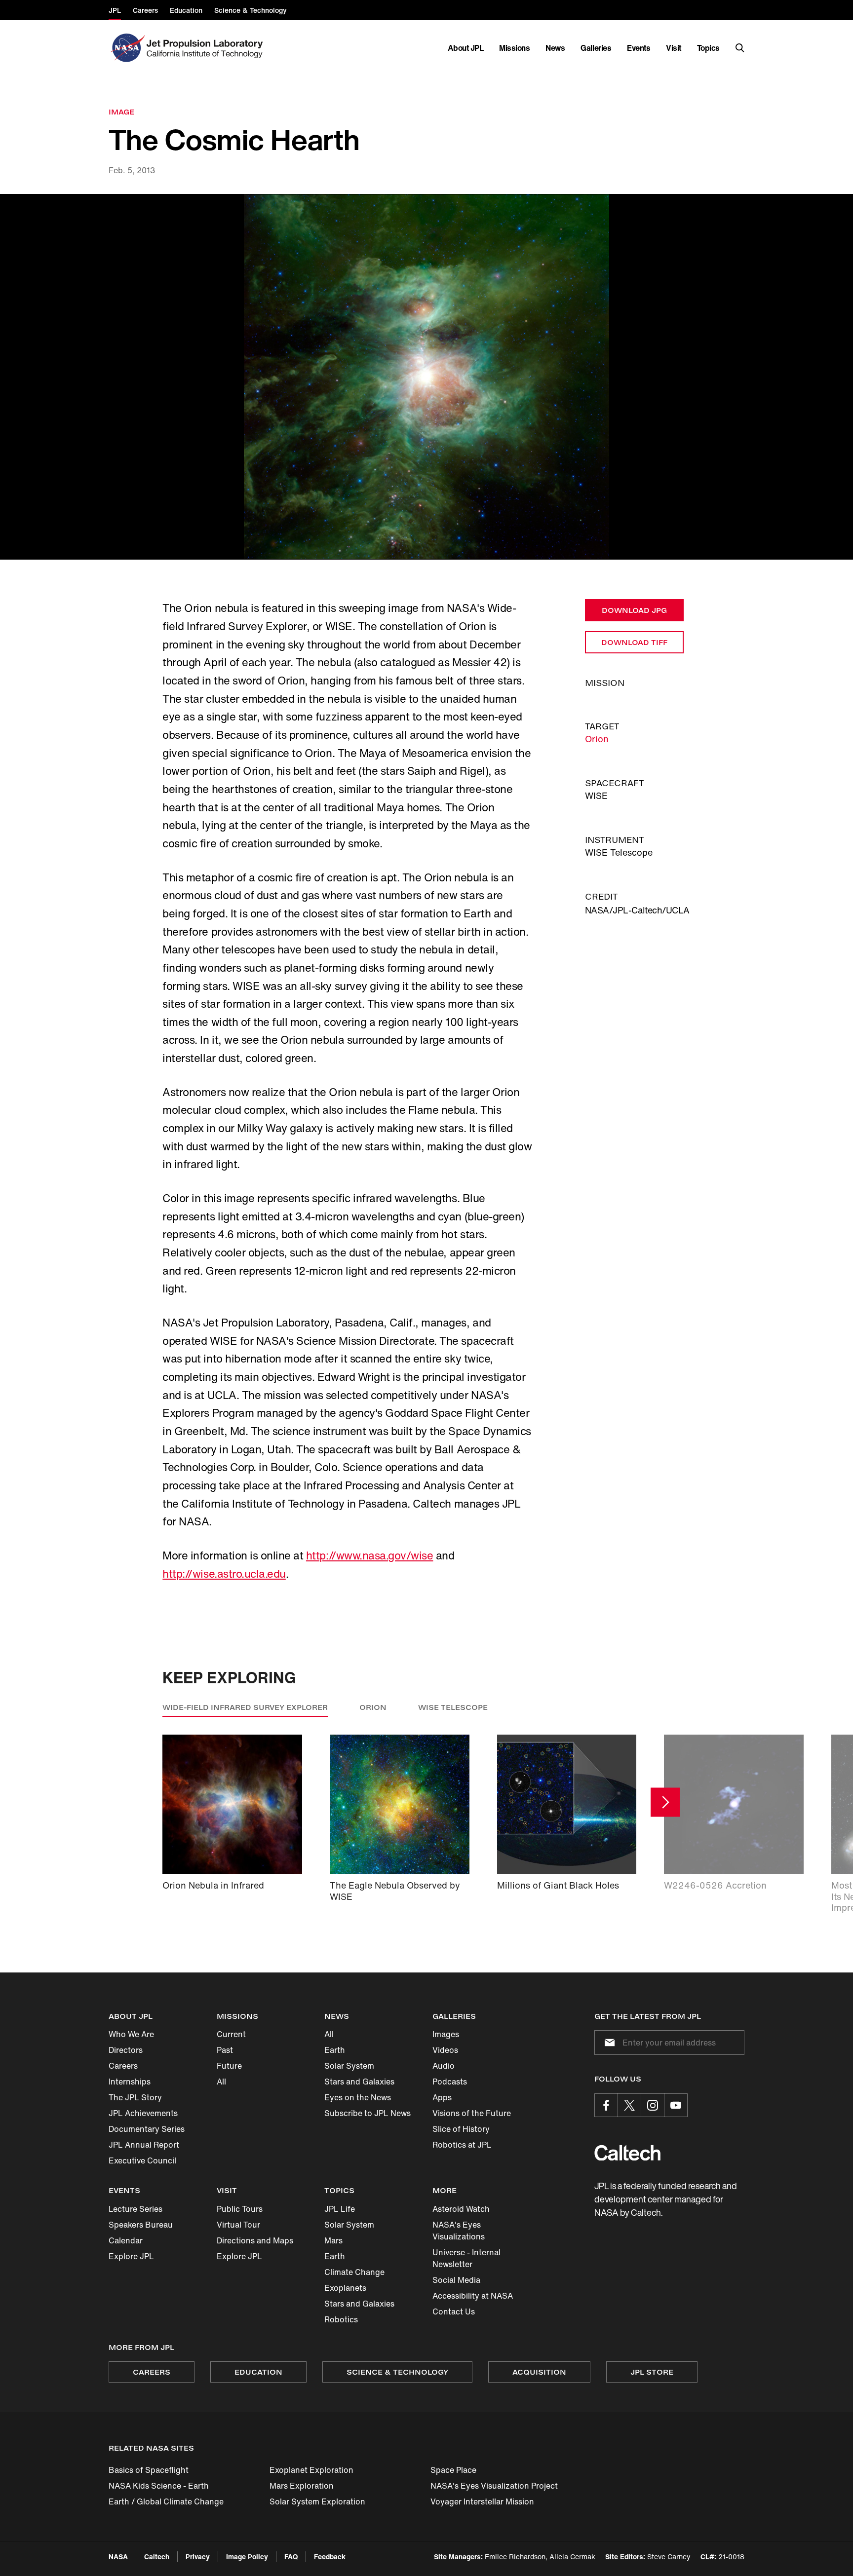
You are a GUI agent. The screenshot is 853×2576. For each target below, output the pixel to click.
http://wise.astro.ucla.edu (224, 1574)
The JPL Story (135, 2097)
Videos (445, 2050)
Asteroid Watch (461, 2209)
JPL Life (340, 2209)
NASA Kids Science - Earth (159, 2486)
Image (121, 112)
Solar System (349, 2066)
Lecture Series (136, 2209)
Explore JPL (131, 2256)
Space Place (453, 2470)
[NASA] (127, 48)
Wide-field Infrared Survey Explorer (245, 1707)
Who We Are (131, 2034)
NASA (118, 2557)
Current (231, 2034)
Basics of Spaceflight (149, 2470)
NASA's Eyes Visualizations (459, 2231)
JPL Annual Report (144, 2145)
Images (446, 2034)
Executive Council (142, 2160)
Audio (444, 2066)
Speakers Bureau (141, 2225)
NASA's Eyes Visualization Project (494, 2486)
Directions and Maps (255, 2240)
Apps (442, 2097)
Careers (123, 2066)
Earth (335, 2050)
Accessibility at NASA (473, 2296)
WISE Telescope (453, 1707)
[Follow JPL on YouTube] (676, 2105)
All (221, 2082)
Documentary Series (147, 2129)
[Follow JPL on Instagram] (653, 2105)
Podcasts (450, 2082)
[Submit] (608, 2043)
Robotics (341, 2319)
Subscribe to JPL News (368, 2113)
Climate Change (354, 2272)
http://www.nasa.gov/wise (369, 1555)
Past (225, 2050)
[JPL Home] (207, 48)
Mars (333, 2240)
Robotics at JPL (462, 2145)
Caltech (157, 2557)
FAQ (291, 2557)
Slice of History (461, 2129)
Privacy (198, 2557)
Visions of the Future (472, 2113)
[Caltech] (627, 2153)
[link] (426, 377)
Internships (130, 2082)
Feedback (330, 2557)
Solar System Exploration (317, 2501)
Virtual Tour (238, 2225)
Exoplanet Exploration (311, 2470)
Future (229, 2066)
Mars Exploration (302, 2486)
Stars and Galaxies (359, 2082)
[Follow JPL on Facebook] (606, 2105)
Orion (597, 739)
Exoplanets (345, 2288)
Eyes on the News (358, 2097)
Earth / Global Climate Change (166, 2501)
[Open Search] (740, 48)
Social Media (456, 2280)
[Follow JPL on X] (629, 2105)
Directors (126, 2050)
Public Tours (240, 2209)
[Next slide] (665, 1802)
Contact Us (454, 2311)
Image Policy (247, 2557)
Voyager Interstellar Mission (482, 2501)
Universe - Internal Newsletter (466, 2258)
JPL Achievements (143, 2113)
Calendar (126, 2240)
